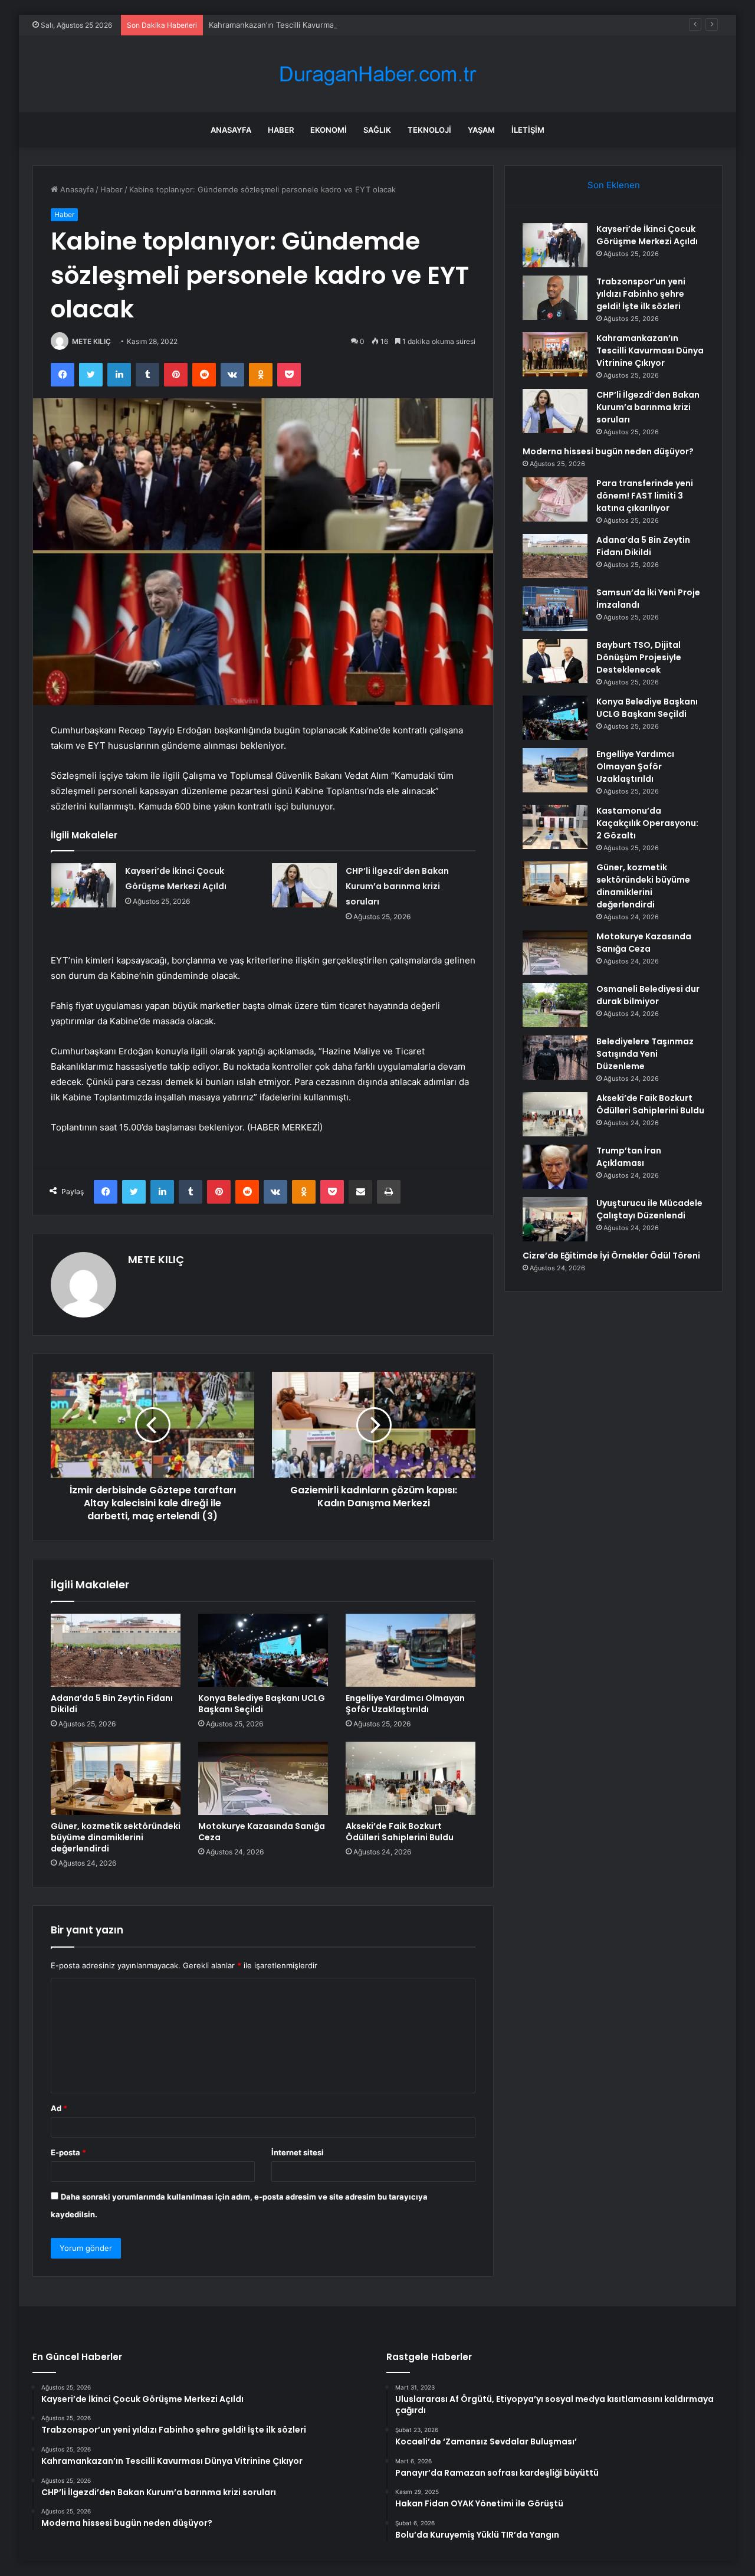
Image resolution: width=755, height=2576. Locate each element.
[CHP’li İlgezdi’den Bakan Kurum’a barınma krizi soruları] (304, 885)
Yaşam (481, 130)
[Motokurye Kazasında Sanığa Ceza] (263, 1778)
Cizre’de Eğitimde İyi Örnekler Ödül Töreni (611, 1256)
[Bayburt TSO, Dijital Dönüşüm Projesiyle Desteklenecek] (555, 661)
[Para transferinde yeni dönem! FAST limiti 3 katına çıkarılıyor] (555, 499)
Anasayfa (231, 130)
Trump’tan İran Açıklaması (629, 1157)
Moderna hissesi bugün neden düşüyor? (608, 451)
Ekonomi (329, 130)
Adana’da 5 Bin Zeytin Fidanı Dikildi (112, 1704)
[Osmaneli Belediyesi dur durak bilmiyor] (555, 1005)
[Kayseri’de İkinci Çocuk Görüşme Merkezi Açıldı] (84, 885)
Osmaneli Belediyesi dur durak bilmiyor (648, 995)
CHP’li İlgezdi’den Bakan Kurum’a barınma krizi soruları (397, 886)
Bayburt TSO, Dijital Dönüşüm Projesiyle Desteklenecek (639, 657)
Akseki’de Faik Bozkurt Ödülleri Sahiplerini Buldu (400, 1832)
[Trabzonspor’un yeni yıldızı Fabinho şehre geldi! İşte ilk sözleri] (555, 298)
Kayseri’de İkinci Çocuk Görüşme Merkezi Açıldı (647, 235)
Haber (281, 130)
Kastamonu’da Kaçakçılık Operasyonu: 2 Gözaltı (647, 823)
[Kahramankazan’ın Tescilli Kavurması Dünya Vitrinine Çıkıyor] (555, 354)
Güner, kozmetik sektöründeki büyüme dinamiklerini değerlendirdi (116, 1837)
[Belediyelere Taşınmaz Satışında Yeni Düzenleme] (555, 1058)
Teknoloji (429, 130)
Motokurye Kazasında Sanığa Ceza (262, 1832)
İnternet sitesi (298, 2152)
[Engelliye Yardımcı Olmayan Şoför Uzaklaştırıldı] (411, 1650)
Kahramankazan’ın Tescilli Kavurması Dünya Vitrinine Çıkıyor (317, 25)
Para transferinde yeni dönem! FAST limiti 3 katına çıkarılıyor (645, 496)
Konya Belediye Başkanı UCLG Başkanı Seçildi (262, 1704)
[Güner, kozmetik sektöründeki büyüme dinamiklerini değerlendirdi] (116, 1778)
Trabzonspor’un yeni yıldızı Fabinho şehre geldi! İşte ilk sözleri (641, 294)
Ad (59, 2108)
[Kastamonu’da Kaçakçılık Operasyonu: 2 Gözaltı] (555, 827)
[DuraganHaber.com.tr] (377, 74)
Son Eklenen (614, 185)
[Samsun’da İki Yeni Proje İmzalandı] (555, 609)
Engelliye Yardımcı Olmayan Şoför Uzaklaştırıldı (405, 1704)
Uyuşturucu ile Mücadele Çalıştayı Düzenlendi (649, 1209)
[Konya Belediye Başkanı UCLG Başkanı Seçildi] (263, 1650)
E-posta (68, 2152)
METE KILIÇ (91, 341)
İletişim (528, 130)
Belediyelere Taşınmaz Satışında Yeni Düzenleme (645, 1054)
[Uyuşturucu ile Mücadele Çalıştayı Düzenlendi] (555, 1219)
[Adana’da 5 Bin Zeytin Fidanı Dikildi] (116, 1650)
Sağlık (377, 130)
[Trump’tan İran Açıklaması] (555, 1167)
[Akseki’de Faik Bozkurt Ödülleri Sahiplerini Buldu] (411, 1778)
